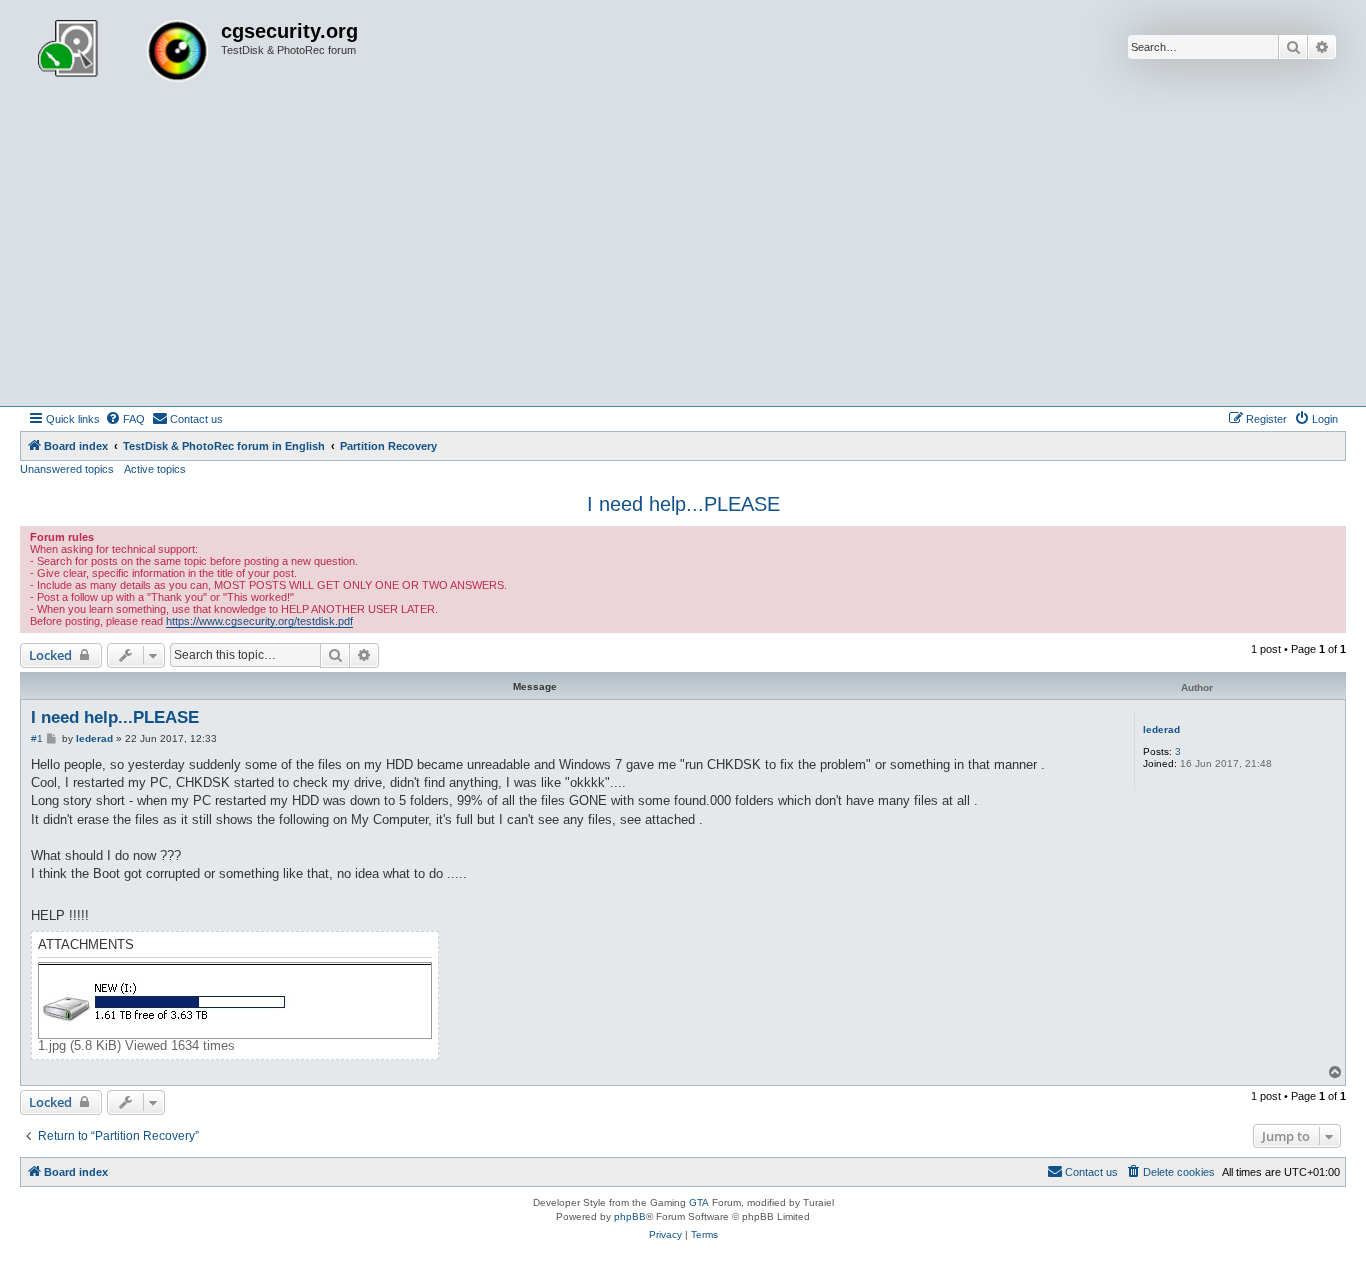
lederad (1161, 729)
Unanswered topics (67, 469)
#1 (37, 738)
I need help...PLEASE (683, 504)
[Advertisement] (683, 256)
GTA (699, 1202)
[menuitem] (125, 419)
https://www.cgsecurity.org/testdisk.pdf (259, 621)
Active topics (155, 469)
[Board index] (123, 53)
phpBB (630, 1216)
